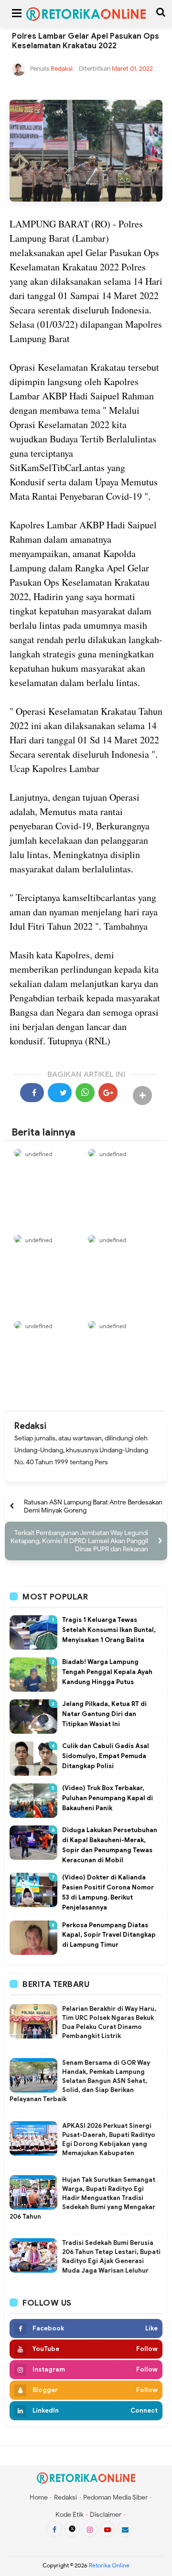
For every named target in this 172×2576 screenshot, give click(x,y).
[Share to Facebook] (32, 1093)
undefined (39, 1154)
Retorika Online (109, 2565)
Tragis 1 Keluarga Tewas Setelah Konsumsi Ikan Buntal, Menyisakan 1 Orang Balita (109, 1630)
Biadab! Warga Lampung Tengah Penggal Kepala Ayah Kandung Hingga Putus (107, 1672)
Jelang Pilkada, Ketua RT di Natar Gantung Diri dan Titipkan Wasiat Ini (104, 1714)
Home (39, 2497)
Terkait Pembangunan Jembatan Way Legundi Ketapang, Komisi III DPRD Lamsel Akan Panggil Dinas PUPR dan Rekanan (79, 1541)
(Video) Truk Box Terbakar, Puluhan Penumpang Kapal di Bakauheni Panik (107, 1798)
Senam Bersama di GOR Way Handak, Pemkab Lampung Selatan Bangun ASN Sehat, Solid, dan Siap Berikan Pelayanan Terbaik (80, 2081)
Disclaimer (106, 2515)
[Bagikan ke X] (60, 1093)
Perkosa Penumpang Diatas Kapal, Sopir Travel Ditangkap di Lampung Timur (109, 1935)
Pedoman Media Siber (115, 2497)
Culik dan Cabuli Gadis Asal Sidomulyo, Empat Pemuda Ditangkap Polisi (106, 1756)
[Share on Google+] (108, 1093)
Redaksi (30, 1426)
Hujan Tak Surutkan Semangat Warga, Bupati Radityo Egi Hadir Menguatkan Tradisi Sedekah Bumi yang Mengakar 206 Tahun (82, 2198)
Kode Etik (70, 2515)
